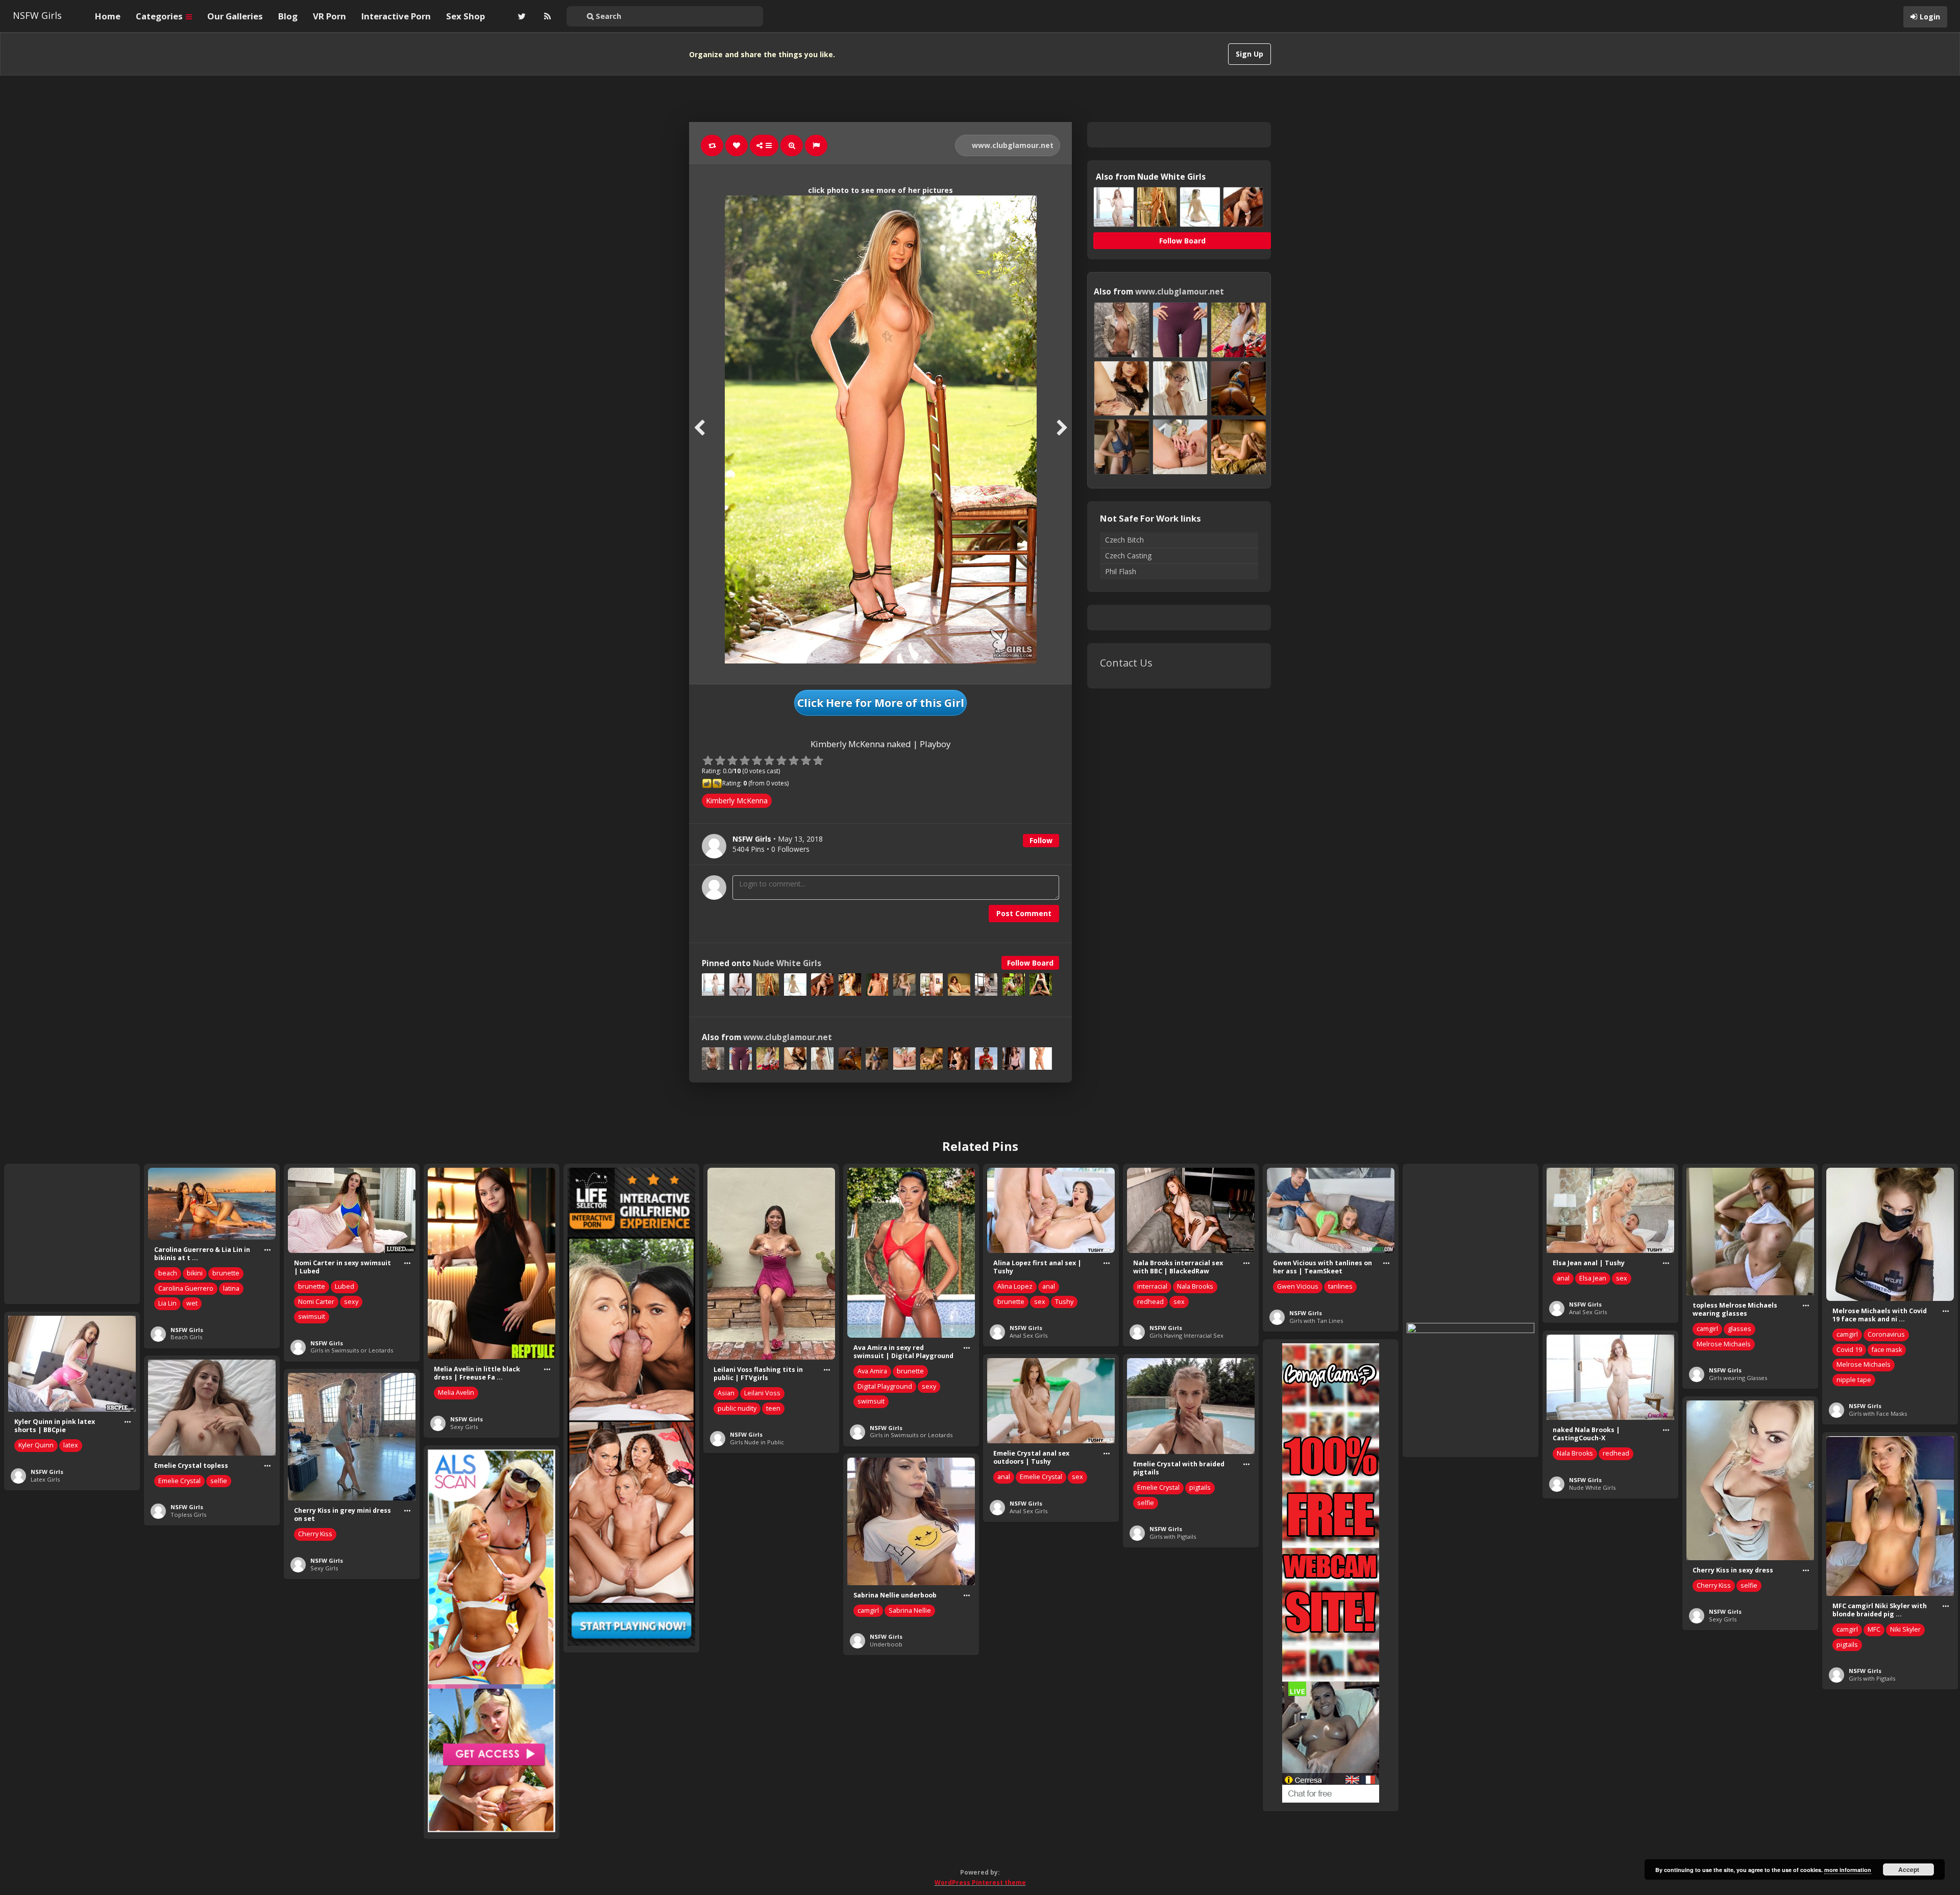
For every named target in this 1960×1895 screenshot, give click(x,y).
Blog (288, 16)
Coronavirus (1886, 1334)
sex (1040, 1302)
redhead (1150, 1302)
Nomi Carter (316, 1302)
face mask (1887, 1350)
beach (168, 1273)
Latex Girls (45, 1479)
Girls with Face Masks (1878, 1413)
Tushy (1064, 1302)
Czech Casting (1128, 556)
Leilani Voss (762, 1393)
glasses (1739, 1329)
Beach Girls (186, 1337)
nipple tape (1854, 1380)
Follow (1041, 840)
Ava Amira (872, 1371)
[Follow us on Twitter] (521, 16)
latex (71, 1445)
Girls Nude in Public (757, 1442)
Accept (1909, 1869)
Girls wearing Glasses (1738, 1378)
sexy (351, 1302)
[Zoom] (792, 145)
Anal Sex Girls (1028, 1335)
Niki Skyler (1905, 1629)
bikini (195, 1273)
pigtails (1200, 1487)
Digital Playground (885, 1386)
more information (1848, 1870)
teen (773, 1408)
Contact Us (1126, 663)
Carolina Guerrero (186, 1288)
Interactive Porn (396, 16)
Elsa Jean (1593, 1278)
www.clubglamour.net (1012, 145)
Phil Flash (1121, 571)
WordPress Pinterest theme (980, 1882)
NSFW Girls (37, 15)
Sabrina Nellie (910, 1610)
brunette (226, 1273)
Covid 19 (1849, 1350)
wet (192, 1303)
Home (108, 16)
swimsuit (312, 1316)
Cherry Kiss (315, 1534)
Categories (160, 16)
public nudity (737, 1408)
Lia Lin (167, 1303)
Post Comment (1024, 913)
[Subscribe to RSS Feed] (546, 16)
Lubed (345, 1286)
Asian (726, 1393)
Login (1930, 17)
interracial (1152, 1286)
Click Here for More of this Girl (881, 703)
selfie (1146, 1503)
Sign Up (1249, 54)
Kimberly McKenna (737, 801)
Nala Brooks (1195, 1286)
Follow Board (1030, 963)
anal (1049, 1286)
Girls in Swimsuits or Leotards (352, 1350)
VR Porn (329, 16)
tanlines (1340, 1286)
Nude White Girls (787, 963)
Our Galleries (235, 16)
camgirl (1707, 1329)
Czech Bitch (1124, 540)
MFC (1874, 1629)
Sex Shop (465, 16)
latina (231, 1288)
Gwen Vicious (1298, 1286)
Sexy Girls (464, 1427)
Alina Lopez (1015, 1286)
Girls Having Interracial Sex (1186, 1335)
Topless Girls (188, 1515)
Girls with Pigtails (1173, 1536)
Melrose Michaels (1724, 1344)
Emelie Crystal (1041, 1477)
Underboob (886, 1644)
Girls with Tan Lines (1316, 1321)
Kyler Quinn (36, 1445)
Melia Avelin (456, 1393)
